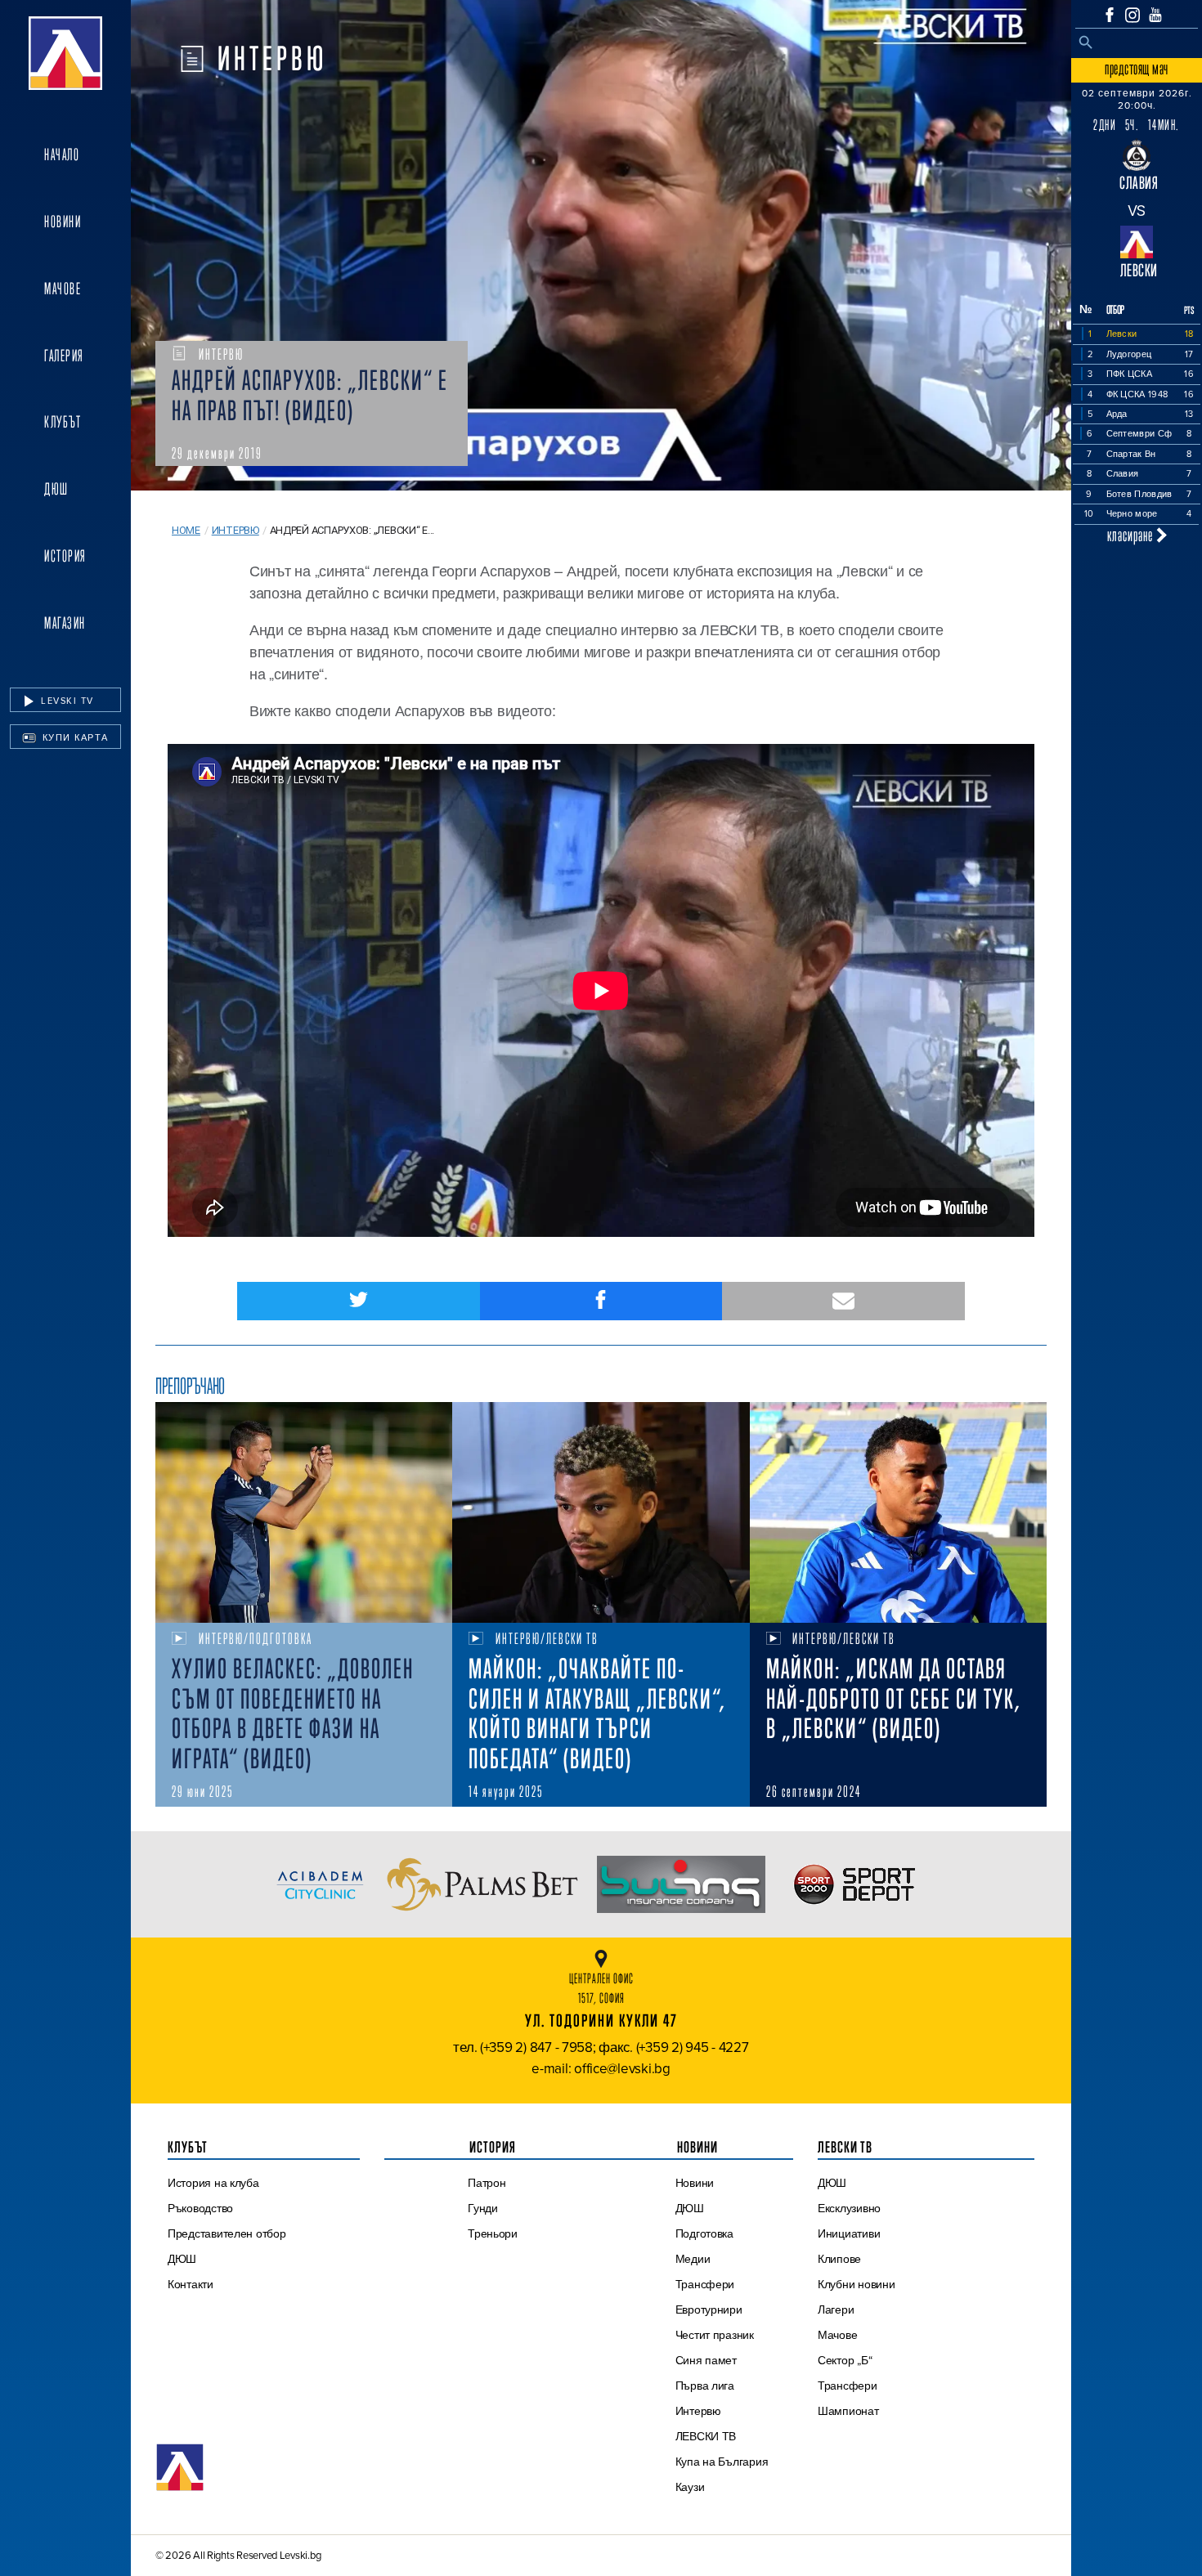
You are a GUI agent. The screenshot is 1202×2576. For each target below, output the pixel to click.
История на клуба (213, 2183)
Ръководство (200, 2208)
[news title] (304, 1512)
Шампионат (848, 2411)
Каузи (690, 2487)
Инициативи (849, 2233)
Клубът (63, 422)
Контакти (191, 2284)
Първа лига (705, 2386)
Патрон (487, 2183)
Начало (62, 155)
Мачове (63, 289)
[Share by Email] (843, 1301)
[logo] (65, 53)
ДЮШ (56, 489)
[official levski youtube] (1155, 15)
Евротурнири (709, 2309)
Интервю (235, 530)
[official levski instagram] (1132, 15)
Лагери (836, 2309)
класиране (1132, 535)
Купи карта (74, 737)
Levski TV (66, 701)
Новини (63, 222)
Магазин (65, 623)
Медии (693, 2259)
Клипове (839, 2259)
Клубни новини (857, 2284)
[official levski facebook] (1110, 15)
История (65, 556)
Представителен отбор (227, 2233)
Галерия (64, 356)
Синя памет (706, 2360)
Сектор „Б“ (845, 2360)
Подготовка (704, 2233)
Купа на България (722, 2462)
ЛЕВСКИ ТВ (706, 2436)
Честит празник (715, 2335)
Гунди (483, 2208)
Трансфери (705, 2284)
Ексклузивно (849, 2208)
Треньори (493, 2233)
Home (186, 530)
